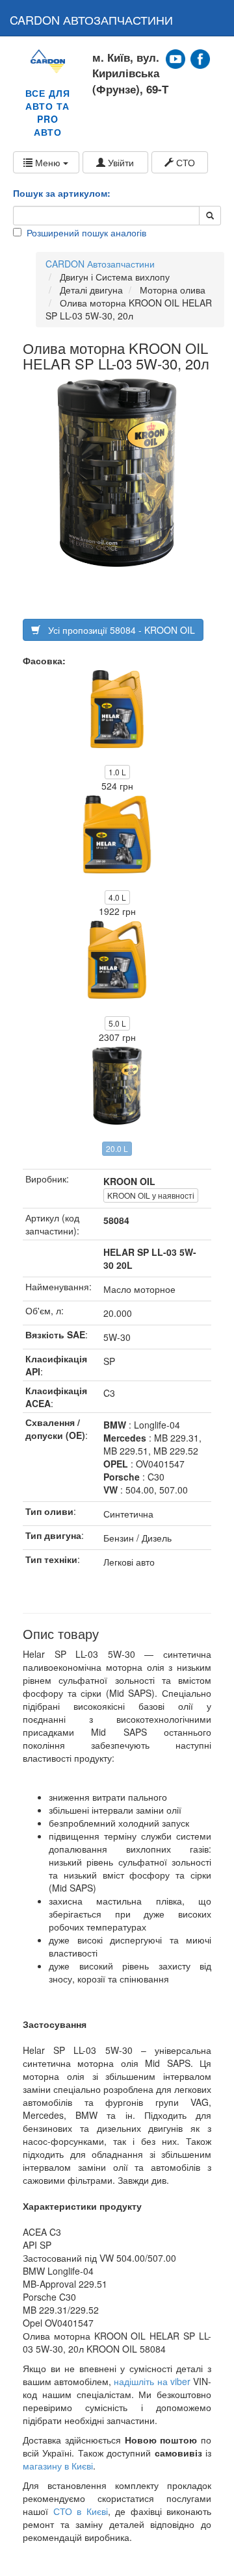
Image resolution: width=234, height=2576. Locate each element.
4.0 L (117, 897)
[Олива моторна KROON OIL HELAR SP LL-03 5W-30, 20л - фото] (117, 473)
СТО (184, 162)
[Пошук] (210, 216)
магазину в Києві (58, 2466)
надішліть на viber (152, 2381)
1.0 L (117, 772)
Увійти (120, 162)
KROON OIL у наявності (151, 1195)
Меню (48, 162)
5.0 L (117, 1023)
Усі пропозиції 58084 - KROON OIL (118, 630)
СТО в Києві (81, 2511)
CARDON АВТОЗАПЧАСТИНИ (91, 19)
